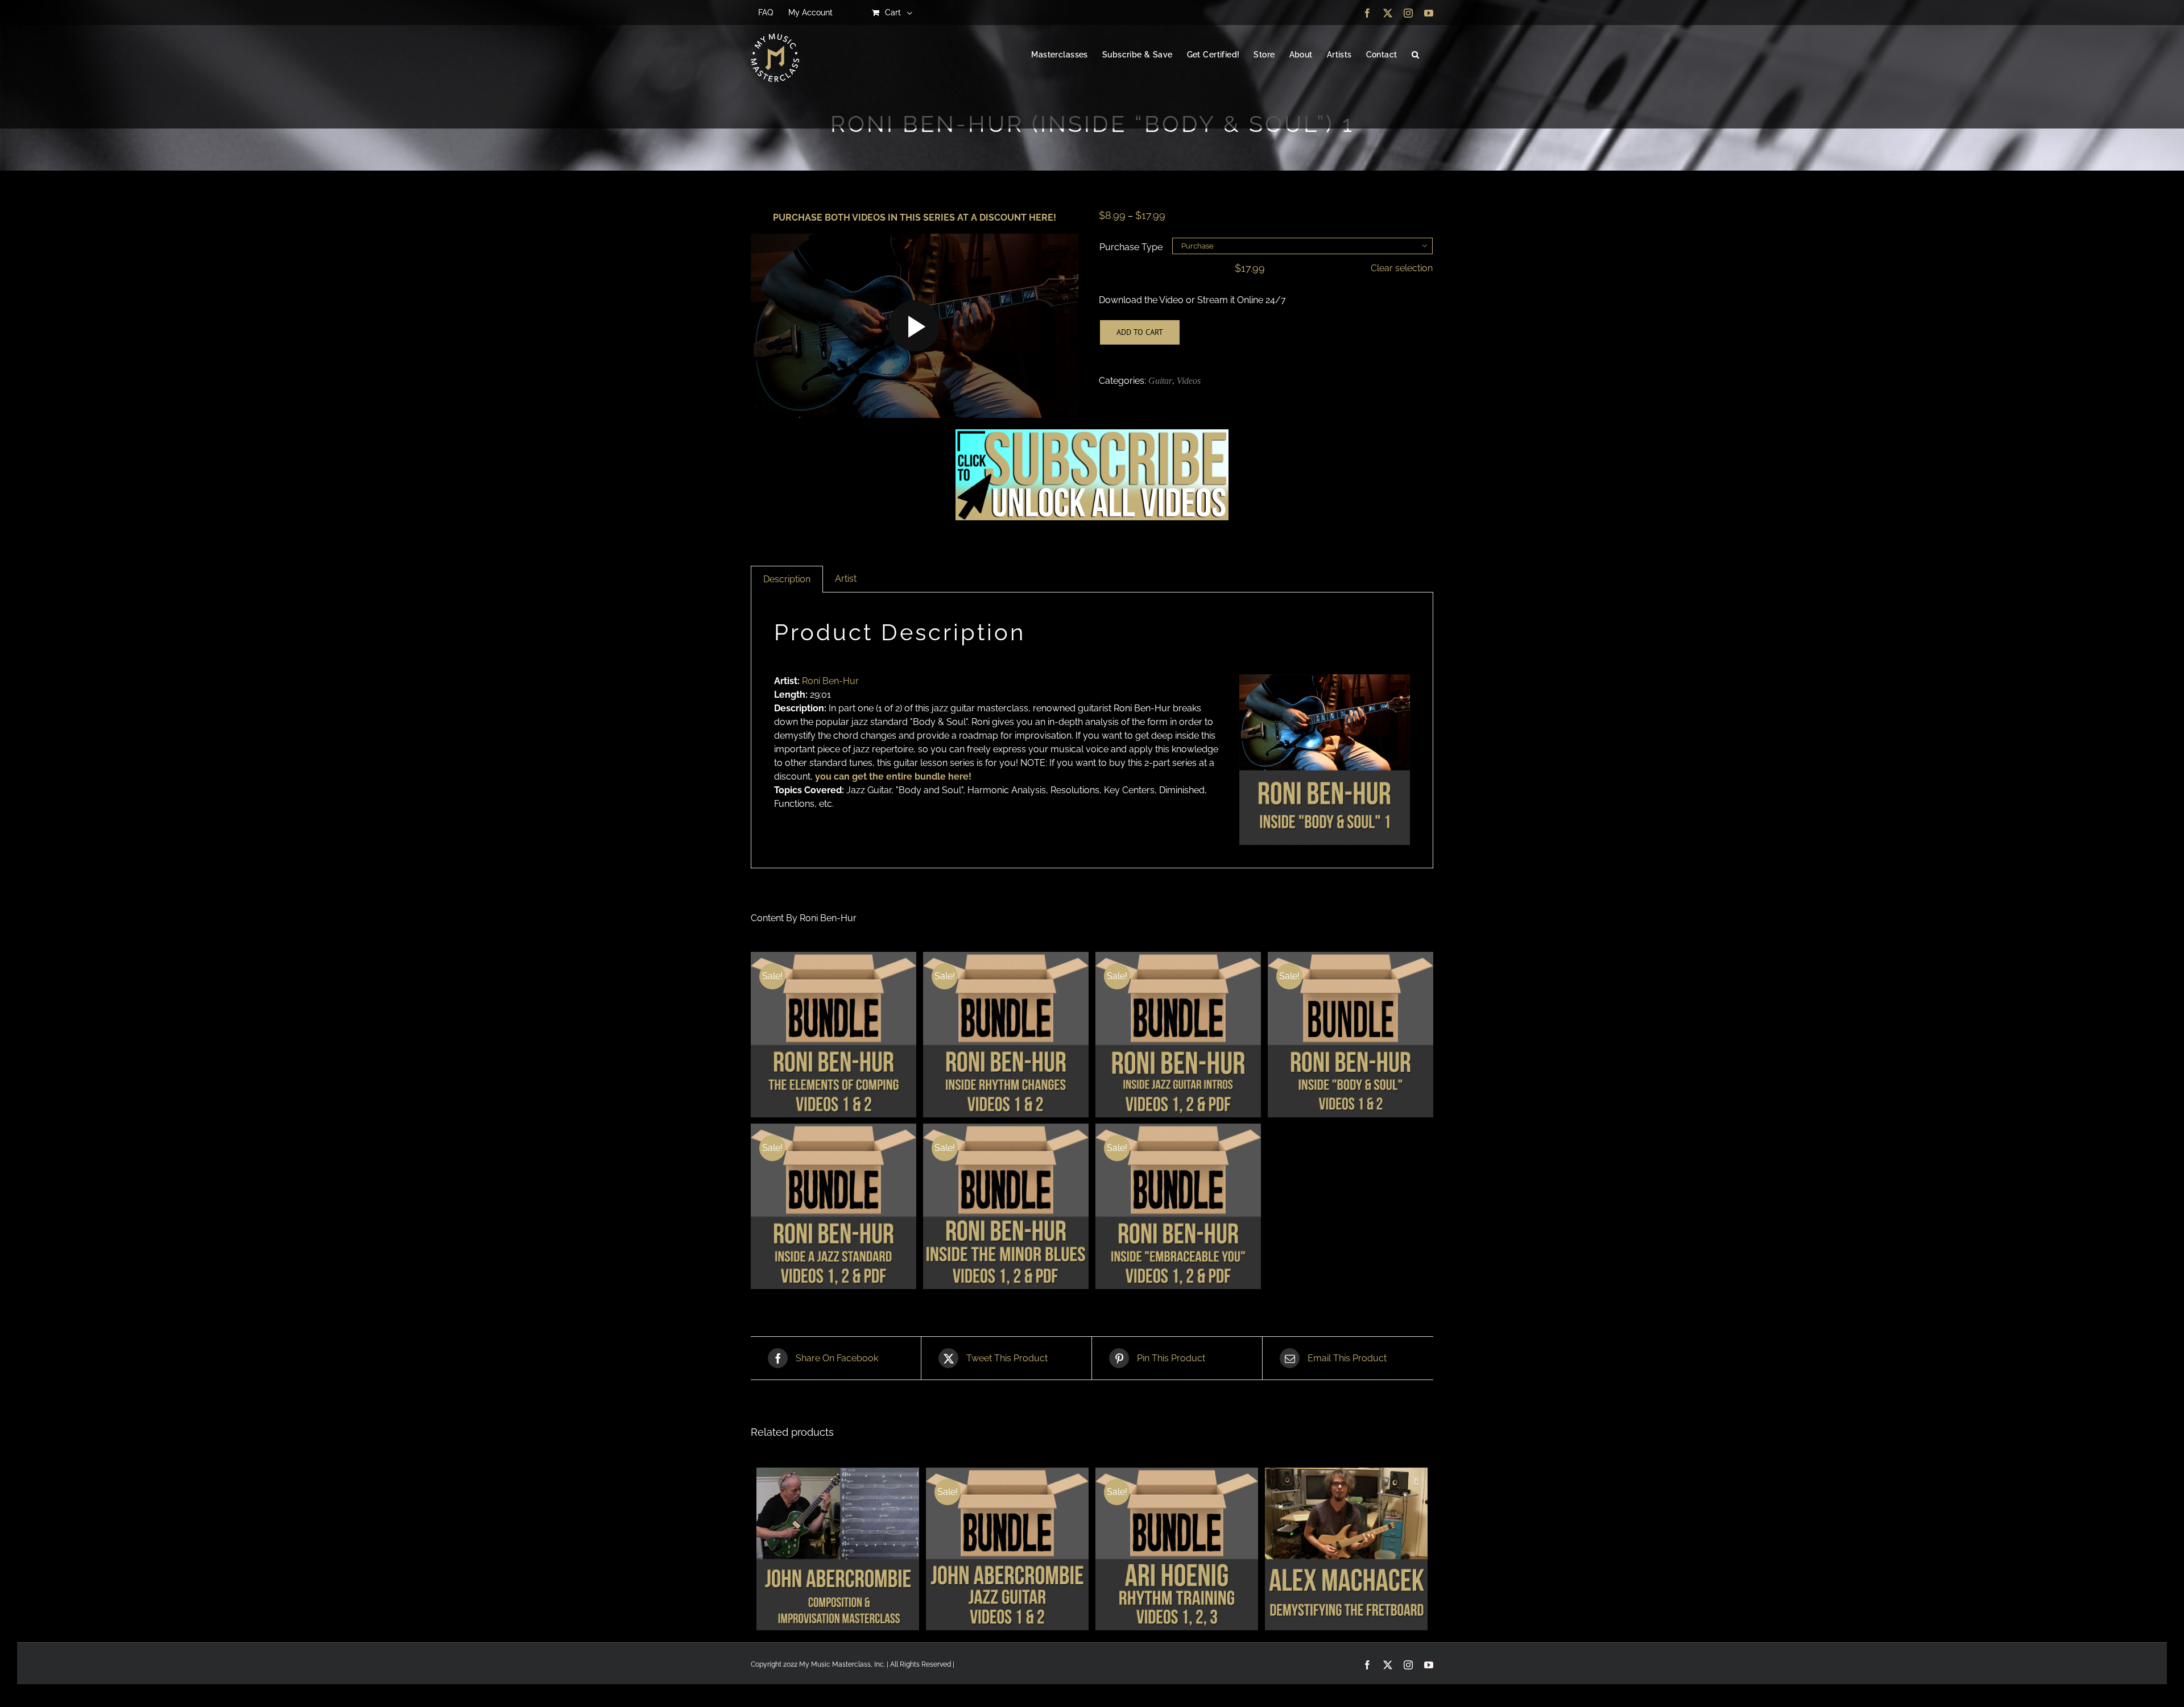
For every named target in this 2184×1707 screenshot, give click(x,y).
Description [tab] (787, 579)
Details (834, 1036)
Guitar (1160, 381)
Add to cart (1140, 332)
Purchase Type (1131, 247)
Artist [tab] (846, 579)
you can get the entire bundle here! (892, 776)
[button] (1415, 55)
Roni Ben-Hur (830, 681)
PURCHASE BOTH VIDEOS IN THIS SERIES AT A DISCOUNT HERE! (915, 217)
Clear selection (1402, 268)
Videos (1189, 381)
